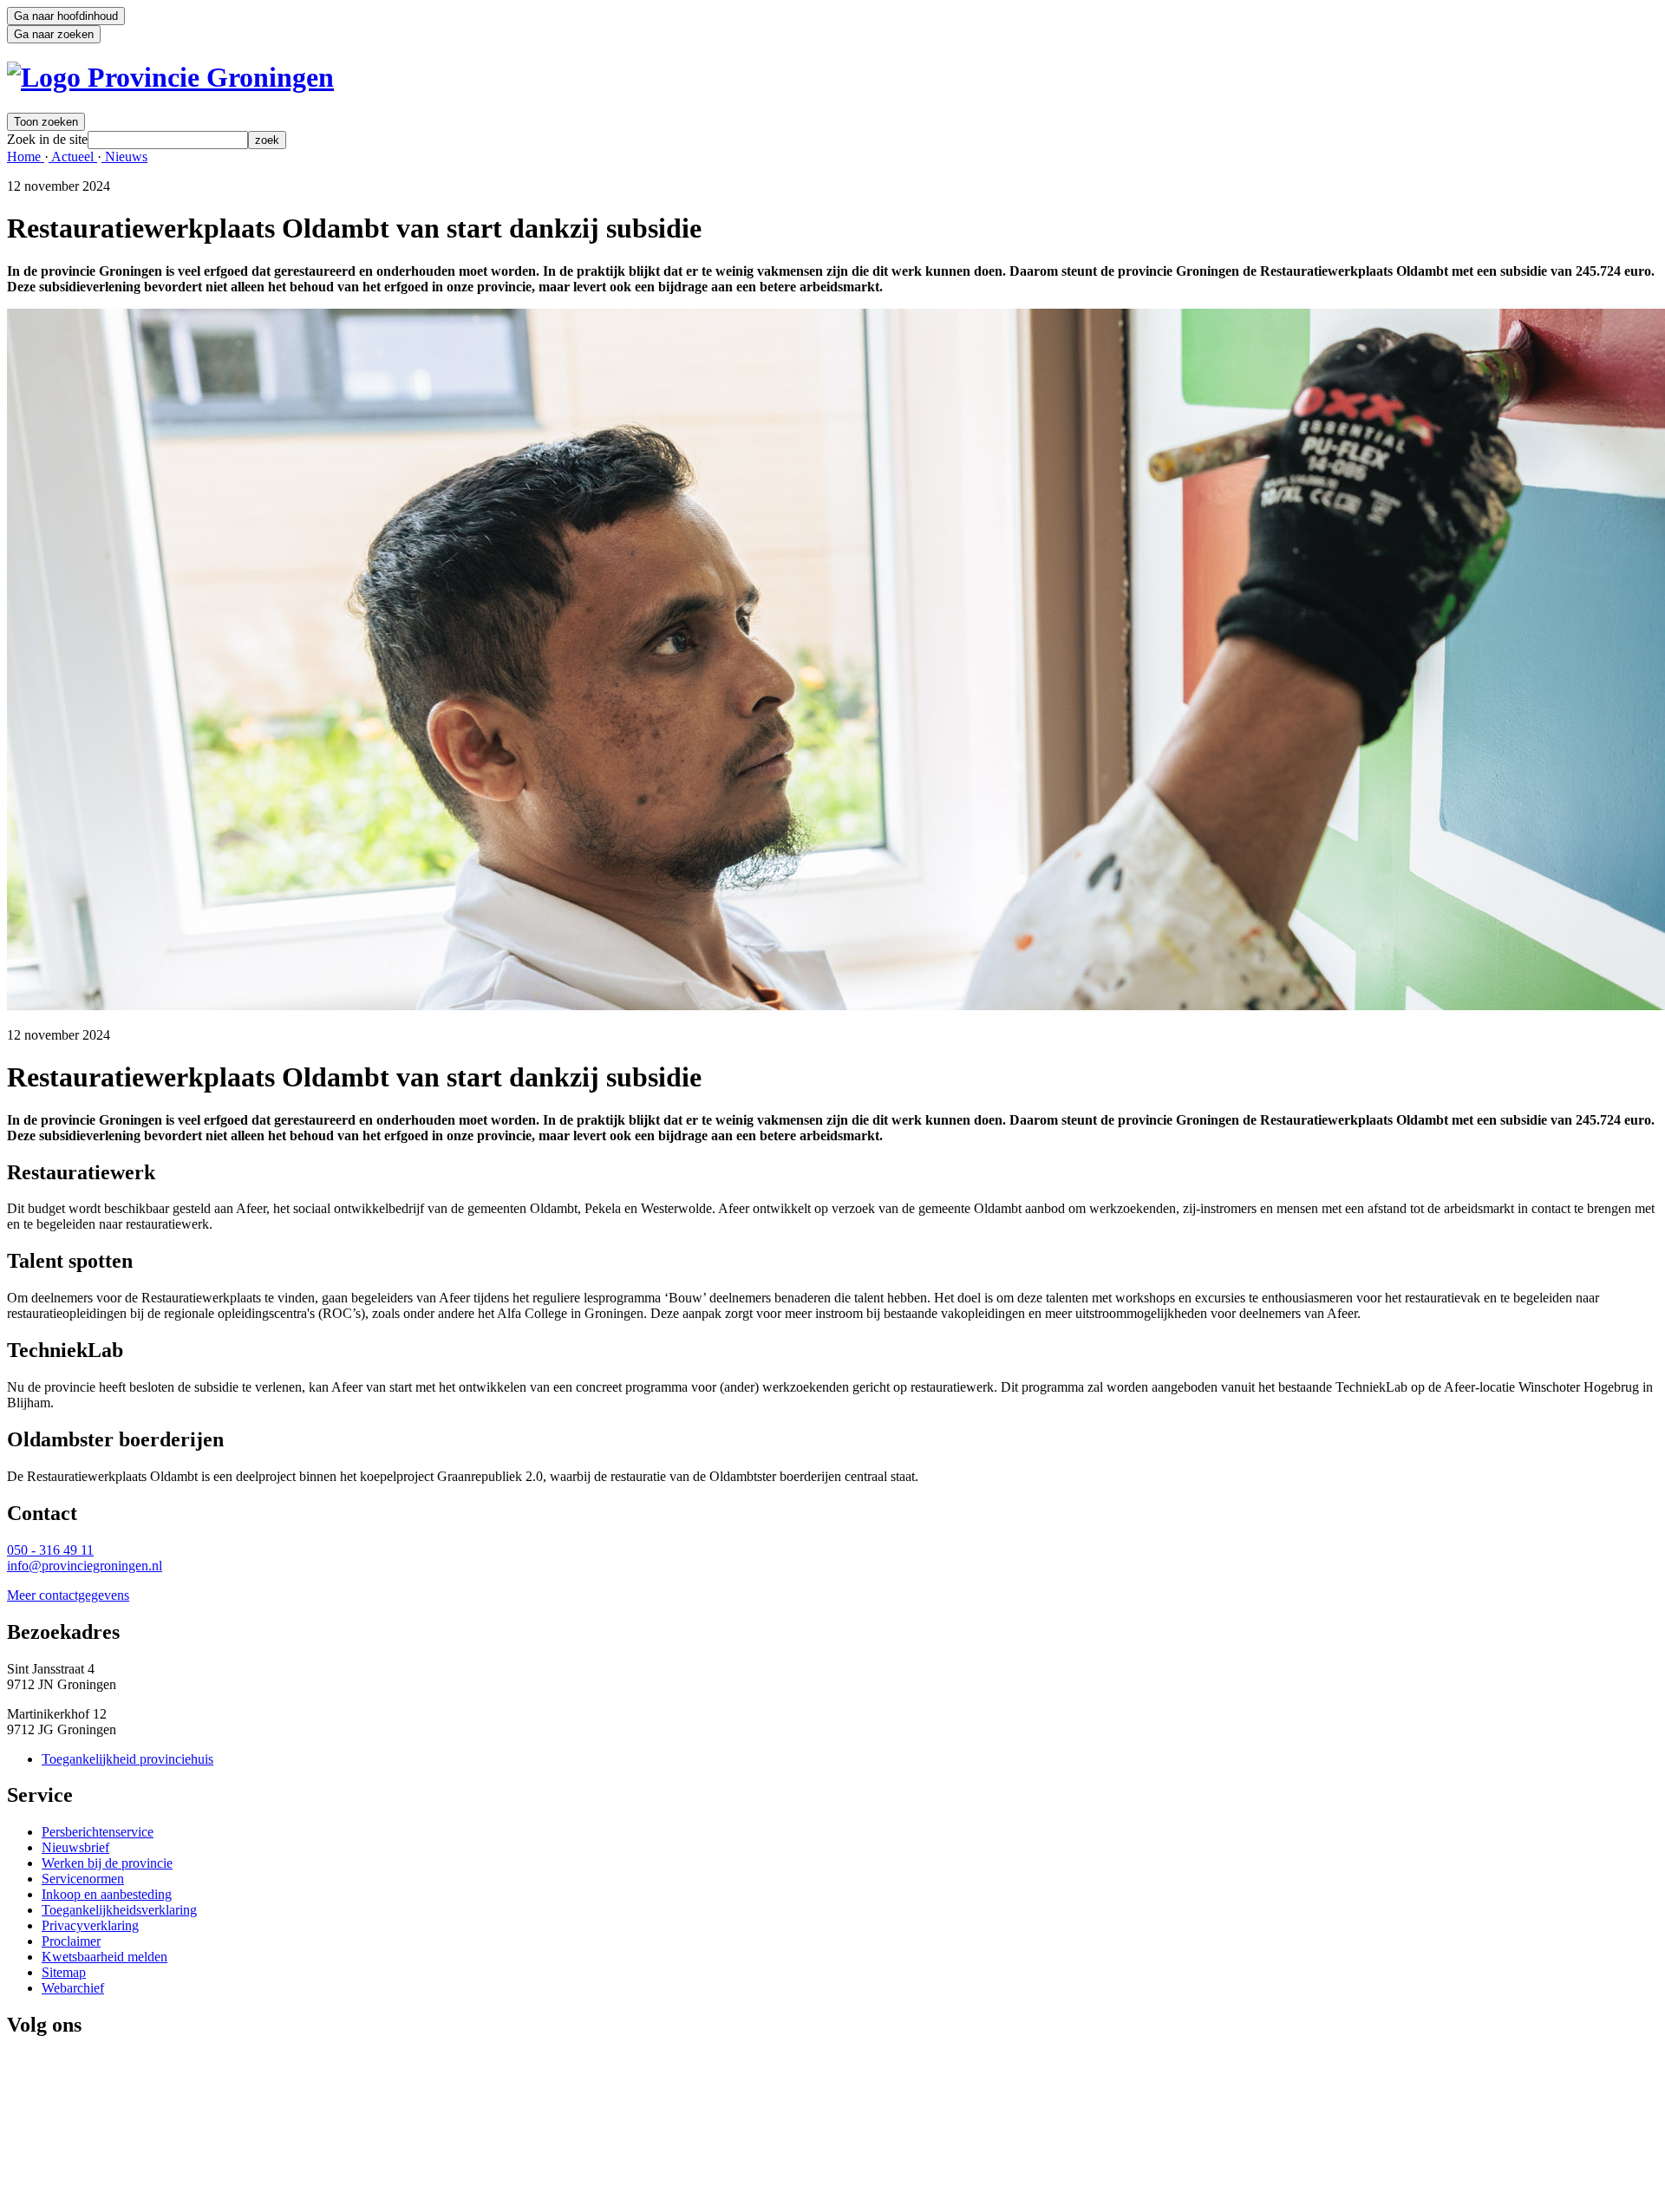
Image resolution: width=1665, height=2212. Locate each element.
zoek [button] (267, 140)
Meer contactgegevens (68, 1595)
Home (26, 157)
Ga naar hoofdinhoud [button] (66, 16)
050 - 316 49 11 (50, 1550)
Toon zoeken (46, 122)
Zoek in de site (47, 139)
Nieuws (124, 157)
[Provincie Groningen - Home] (170, 77)
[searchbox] (168, 140)
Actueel (73, 157)
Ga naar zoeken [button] (54, 34)
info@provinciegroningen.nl (85, 1566)
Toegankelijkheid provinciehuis (127, 1759)
